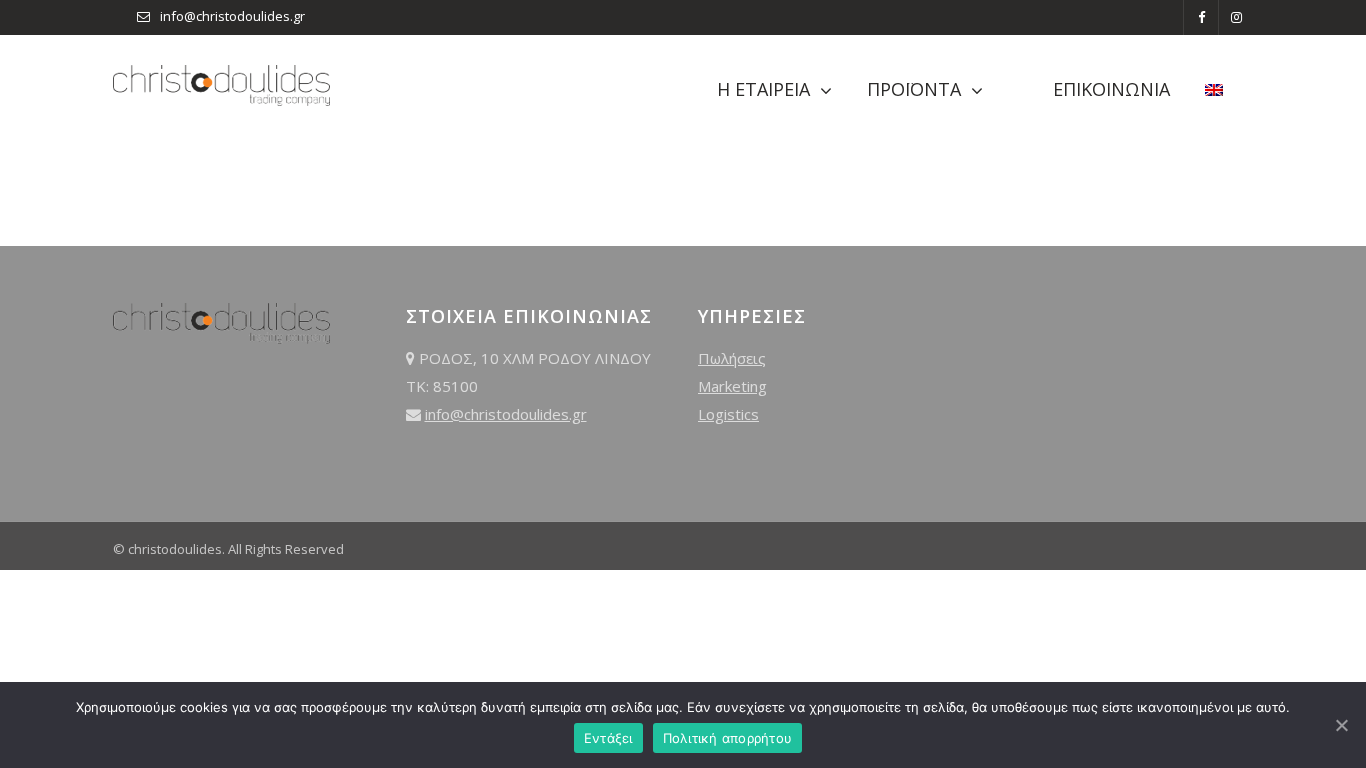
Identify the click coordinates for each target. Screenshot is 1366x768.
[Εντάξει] (1341, 725)
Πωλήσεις (732, 358)
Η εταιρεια (763, 89)
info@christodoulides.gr (232, 16)
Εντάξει (608, 738)
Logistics (728, 414)
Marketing (732, 386)
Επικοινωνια (1111, 89)
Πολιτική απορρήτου (728, 738)
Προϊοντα (914, 89)
